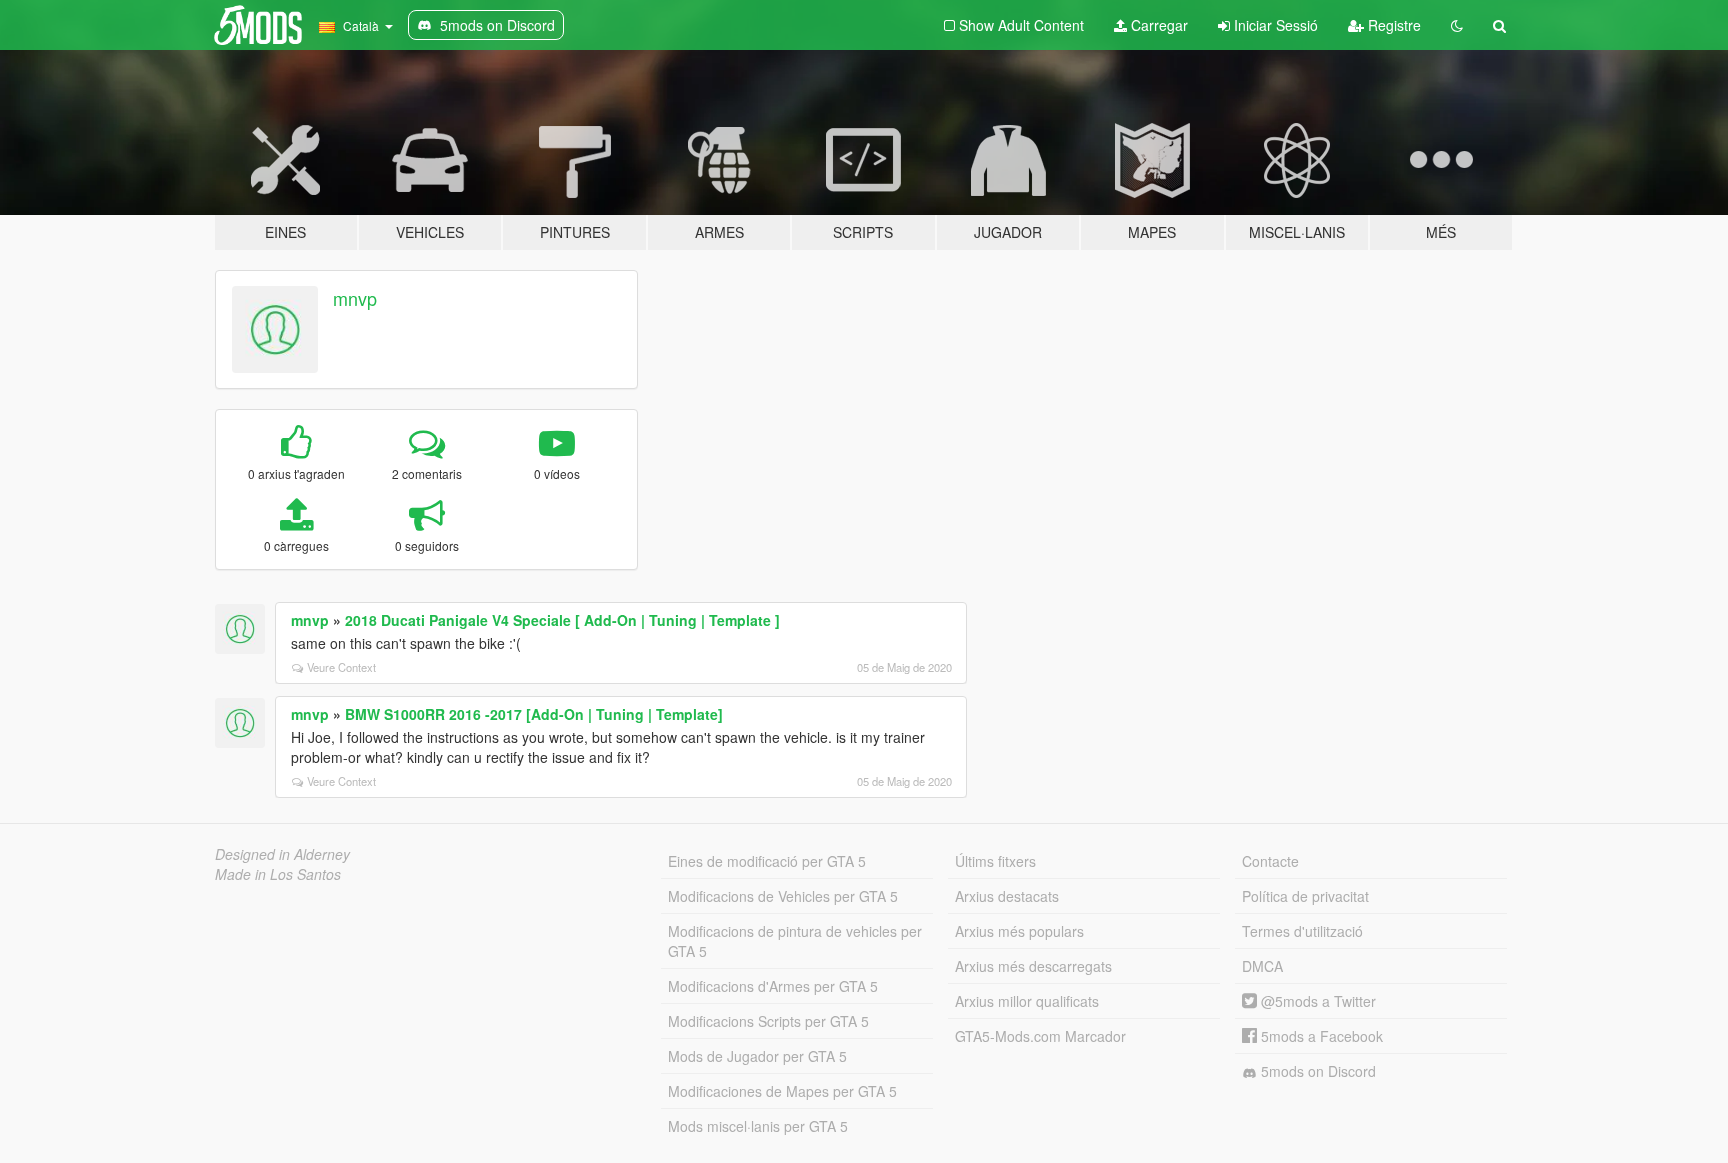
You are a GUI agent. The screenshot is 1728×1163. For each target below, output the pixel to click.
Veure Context (341, 667)
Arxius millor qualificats (1027, 1001)
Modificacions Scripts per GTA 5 (768, 1021)
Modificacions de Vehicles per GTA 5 (783, 896)
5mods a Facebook (1320, 1036)
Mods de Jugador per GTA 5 (757, 1056)
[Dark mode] (1457, 25)
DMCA (1262, 966)
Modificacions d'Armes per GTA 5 (773, 986)
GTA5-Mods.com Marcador (1040, 1036)
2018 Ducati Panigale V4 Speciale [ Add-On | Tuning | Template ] (562, 620)
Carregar (1157, 25)
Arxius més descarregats (1033, 966)
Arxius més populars (1019, 931)
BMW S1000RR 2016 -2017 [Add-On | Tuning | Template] (534, 714)
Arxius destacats (1007, 896)
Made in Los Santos (278, 874)
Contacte (1270, 861)
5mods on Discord (1316, 1071)
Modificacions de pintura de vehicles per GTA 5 (795, 941)
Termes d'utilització (1302, 931)
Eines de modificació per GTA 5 (767, 861)
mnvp (355, 298)
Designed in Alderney (282, 854)
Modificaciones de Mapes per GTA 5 (782, 1091)
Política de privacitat (1305, 896)
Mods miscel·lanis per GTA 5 (758, 1126)
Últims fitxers (995, 861)
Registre (1392, 25)
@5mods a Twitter (1316, 1001)
